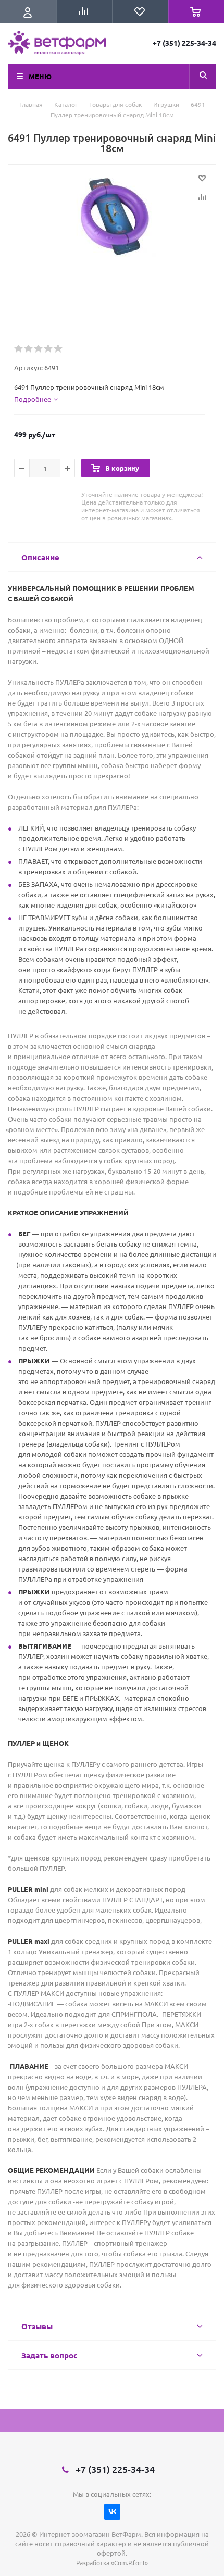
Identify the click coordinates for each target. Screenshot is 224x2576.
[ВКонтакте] (112, 2512)
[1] (19, 349)
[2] (29, 349)
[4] (49, 349)
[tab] (36, 399)
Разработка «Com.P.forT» (112, 2562)
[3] (39, 349)
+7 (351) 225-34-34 (184, 43)
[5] (59, 349)
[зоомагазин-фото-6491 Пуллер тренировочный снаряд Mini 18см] (112, 245)
